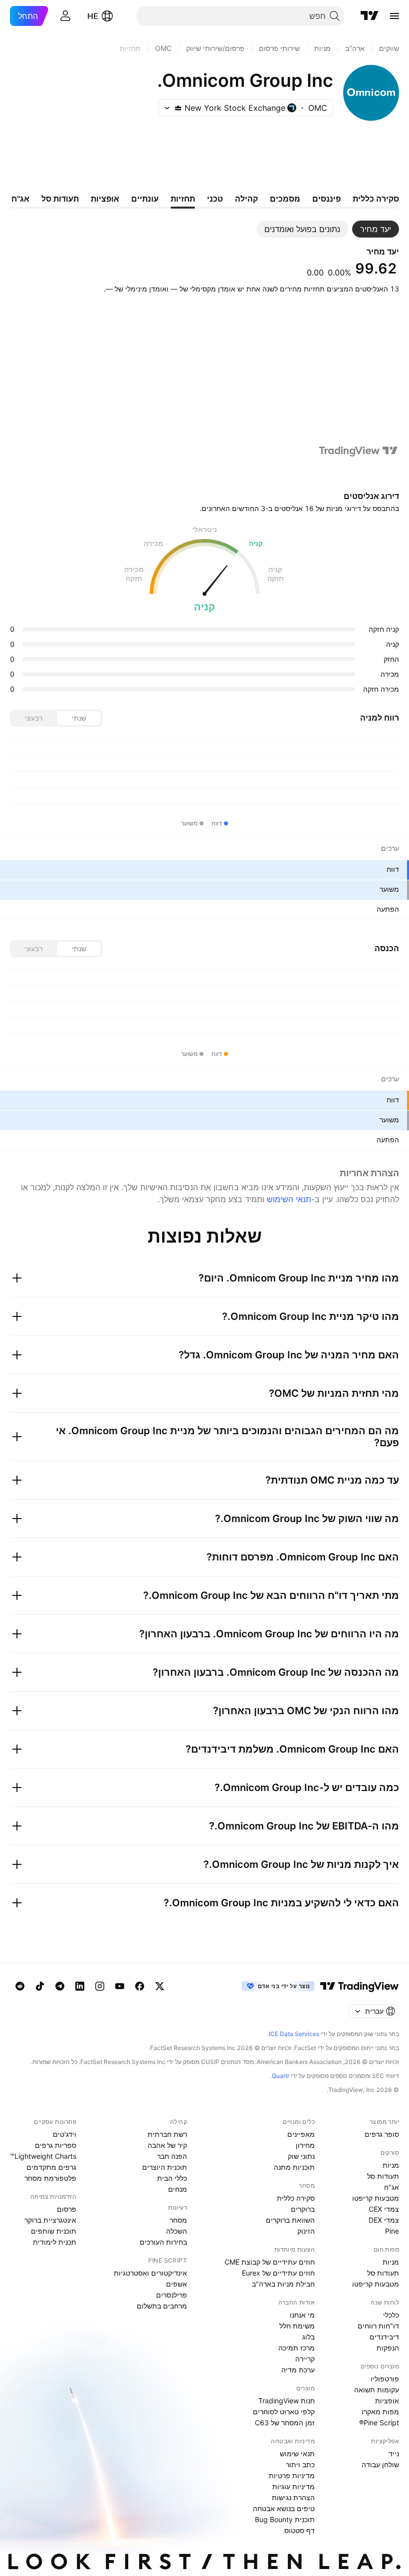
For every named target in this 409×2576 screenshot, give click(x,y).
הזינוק (306, 2231)
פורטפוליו (385, 2379)
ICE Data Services (294, 2034)
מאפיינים (301, 2134)
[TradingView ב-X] (160, 1986)
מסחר (178, 2220)
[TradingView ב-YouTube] (120, 1986)
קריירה (305, 2359)
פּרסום (67, 2209)
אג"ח (392, 2187)
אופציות (387, 2401)
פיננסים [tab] (326, 199)
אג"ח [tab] (20, 199)
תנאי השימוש (289, 1199)
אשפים (177, 2284)
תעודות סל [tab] (60, 199)
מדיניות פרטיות (292, 2475)
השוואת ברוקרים (290, 2220)
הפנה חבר (172, 2156)
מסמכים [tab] (285, 199)
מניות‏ (391, 2165)
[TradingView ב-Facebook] (140, 1986)
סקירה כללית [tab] (376, 199)
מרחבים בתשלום (162, 2306)
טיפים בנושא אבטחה (284, 2508)
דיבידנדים (384, 2337)
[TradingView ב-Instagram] (100, 1986)
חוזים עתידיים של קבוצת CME (270, 2262)
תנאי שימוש (297, 2453)
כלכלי (391, 2315)
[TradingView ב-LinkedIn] (80, 1986)
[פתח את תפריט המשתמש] (65, 16)
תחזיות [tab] (183, 199)
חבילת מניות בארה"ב (283, 2284)
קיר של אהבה (167, 2145)
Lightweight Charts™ (43, 2156)
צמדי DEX (384, 2220)
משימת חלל (297, 2326)
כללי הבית (172, 2178)
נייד (394, 2453)
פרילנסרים (172, 2295)
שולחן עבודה (380, 2464)
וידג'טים (65, 2134)
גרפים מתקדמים (51, 2167)
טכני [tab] (215, 199)
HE (93, 16)
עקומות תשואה (377, 2390)
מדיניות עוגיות (294, 2486)
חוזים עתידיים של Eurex (278, 2273)
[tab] (376, 229)
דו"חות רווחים (378, 2326)
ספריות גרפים (56, 2145)
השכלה (177, 2231)
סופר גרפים (382, 2134)
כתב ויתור (300, 2464)
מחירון (305, 2145)
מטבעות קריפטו (376, 2198)
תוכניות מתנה (294, 2167)
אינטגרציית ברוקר (50, 2220)
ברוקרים (303, 2209)
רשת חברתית (167, 2134)
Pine (392, 2231)
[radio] (79, 718)
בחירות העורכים (163, 2242)
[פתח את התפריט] (395, 16)
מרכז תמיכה (297, 2348)
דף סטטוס (300, 2530)
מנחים (178, 2189)
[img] (178, 108)
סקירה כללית (296, 2198)
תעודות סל (383, 2176)
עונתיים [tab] (145, 199)
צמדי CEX (384, 2209)
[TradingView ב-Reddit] (20, 1986)
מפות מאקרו (380, 2412)
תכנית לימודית (55, 2242)
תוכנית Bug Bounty (285, 2519)
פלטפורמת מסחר (50, 2178)
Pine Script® (379, 2423)
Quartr (281, 2076)
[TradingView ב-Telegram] (60, 1986)
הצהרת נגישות (293, 2497)
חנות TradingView (287, 2401)
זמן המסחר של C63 (285, 2423)
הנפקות (388, 2348)
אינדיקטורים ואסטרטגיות (150, 2273)
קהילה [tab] (246, 199)
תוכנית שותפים (54, 2231)
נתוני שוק (301, 2156)
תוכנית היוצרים (165, 2167)
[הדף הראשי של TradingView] (370, 16)
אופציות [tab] (105, 199)
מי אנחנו (302, 2315)
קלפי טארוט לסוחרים (284, 2412)
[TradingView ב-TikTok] (40, 1986)
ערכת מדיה (298, 2370)
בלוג (308, 2337)
